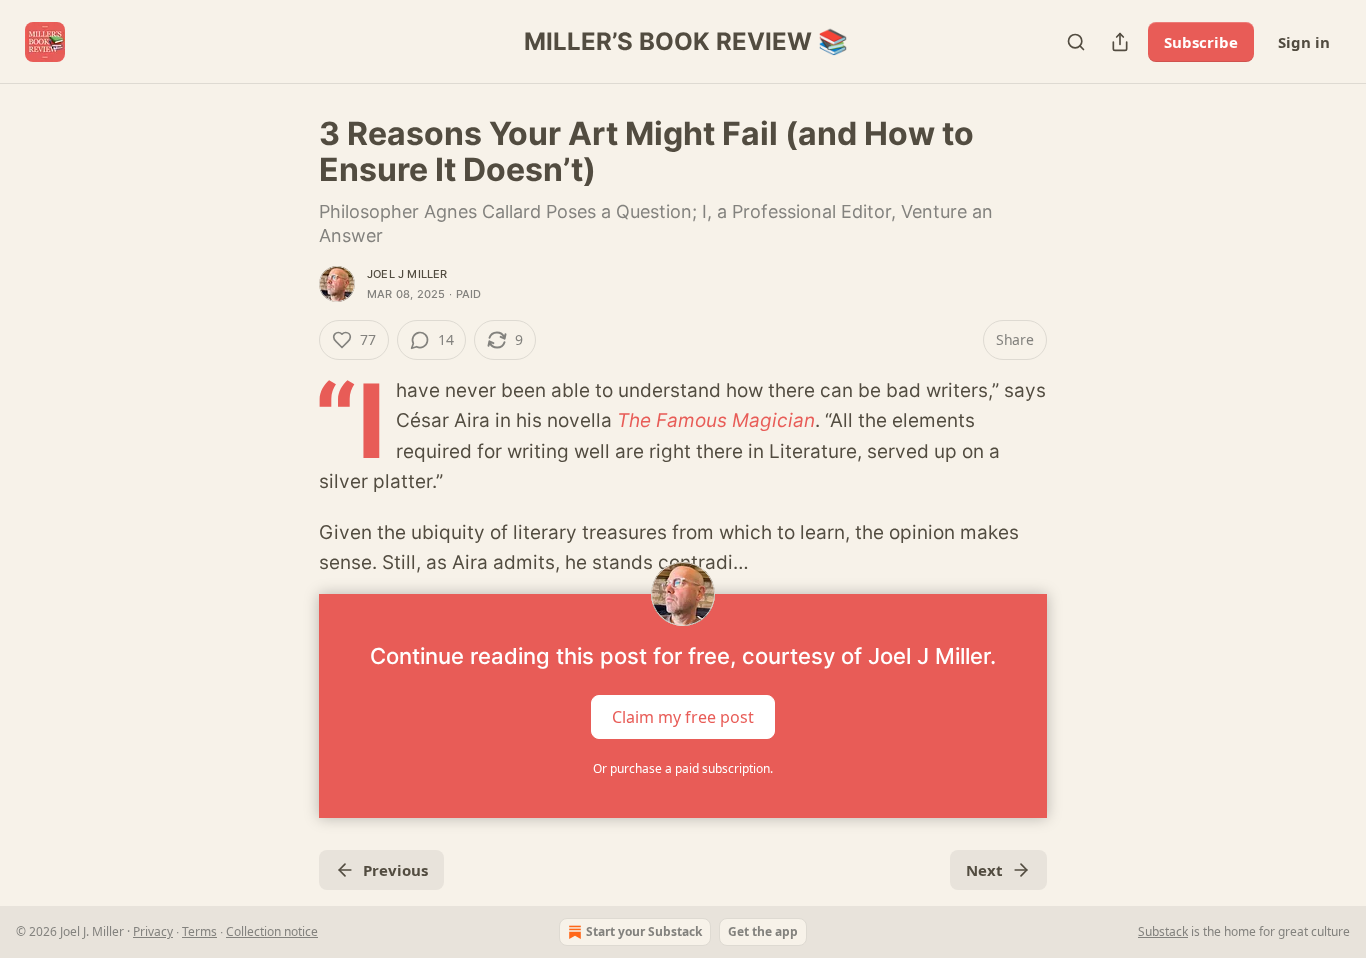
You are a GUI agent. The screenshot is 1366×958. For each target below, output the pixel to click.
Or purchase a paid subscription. (683, 768)
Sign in (1304, 42)
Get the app (763, 931)
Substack (1163, 931)
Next (984, 870)
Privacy (153, 931)
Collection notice (272, 931)
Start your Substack (644, 931)
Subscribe (1201, 42)
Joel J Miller (407, 274)
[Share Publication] (1120, 42)
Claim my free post (683, 717)
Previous (395, 870)
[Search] (1076, 42)
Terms (199, 931)
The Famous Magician (716, 420)
